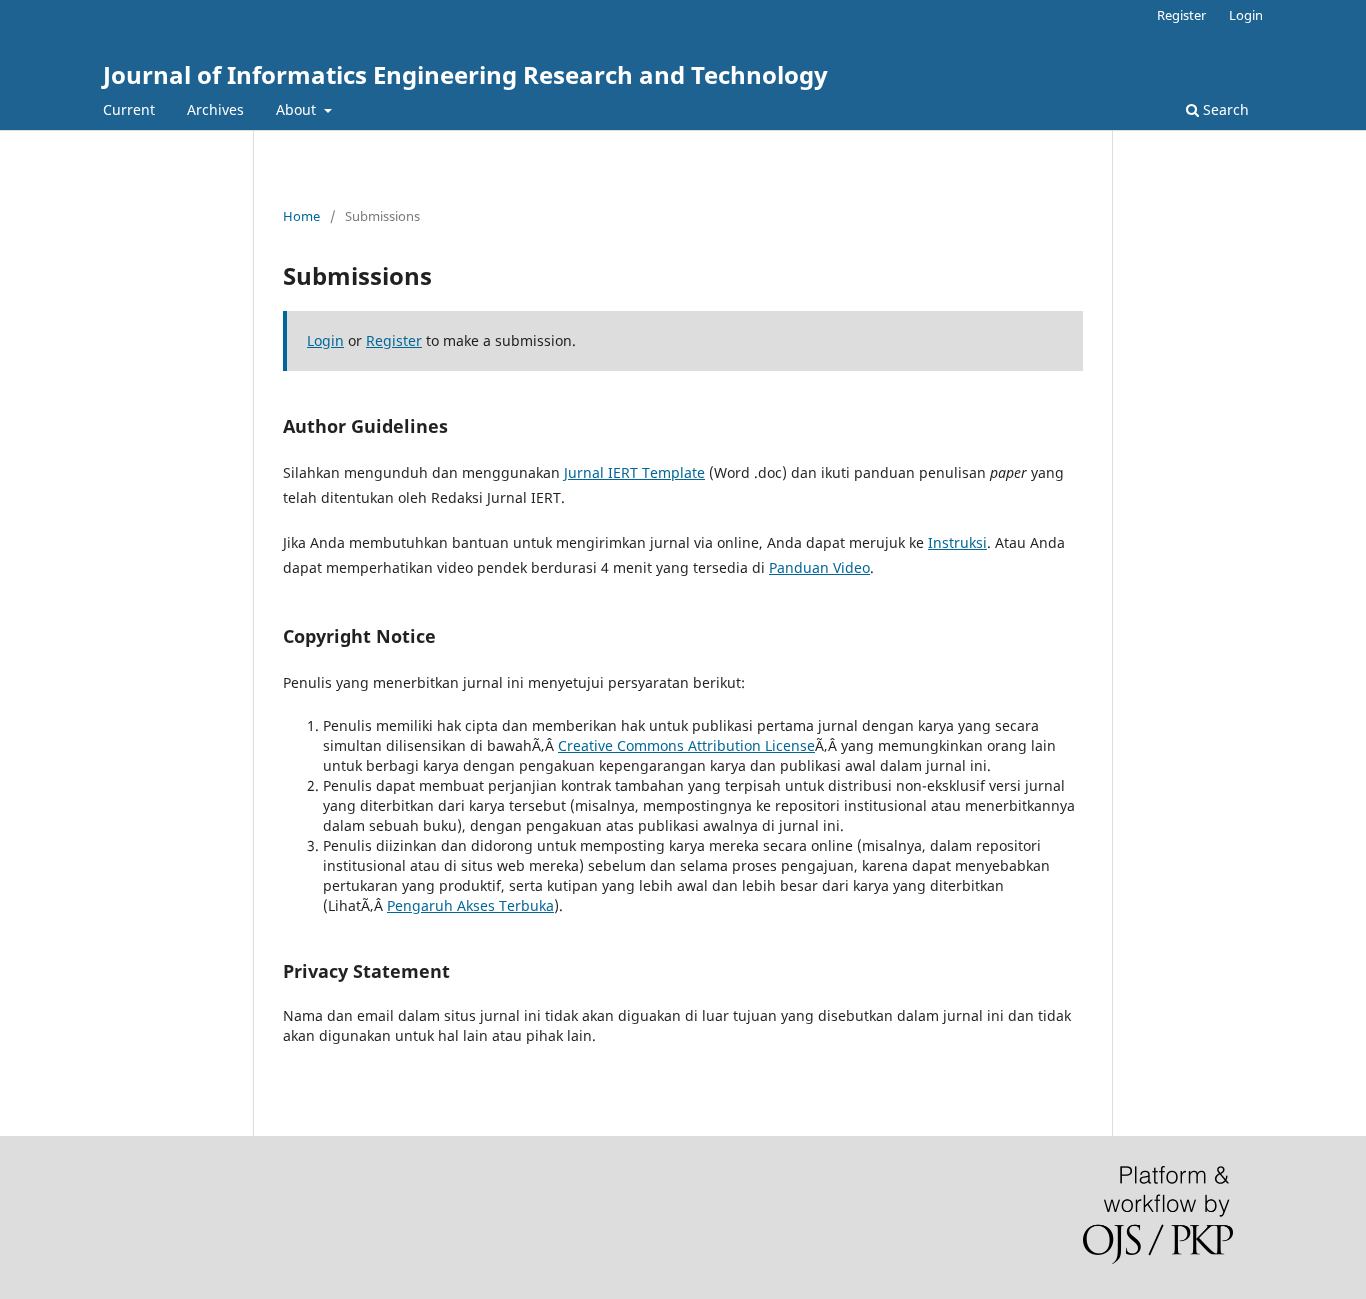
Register (1181, 15)
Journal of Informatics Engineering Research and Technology (465, 74)
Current (129, 109)
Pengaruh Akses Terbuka (470, 905)
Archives (215, 109)
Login (1246, 15)
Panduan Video (819, 567)
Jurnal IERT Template (634, 472)
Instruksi (957, 542)
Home (301, 216)
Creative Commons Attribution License (686, 745)
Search (1224, 109)
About (298, 109)
